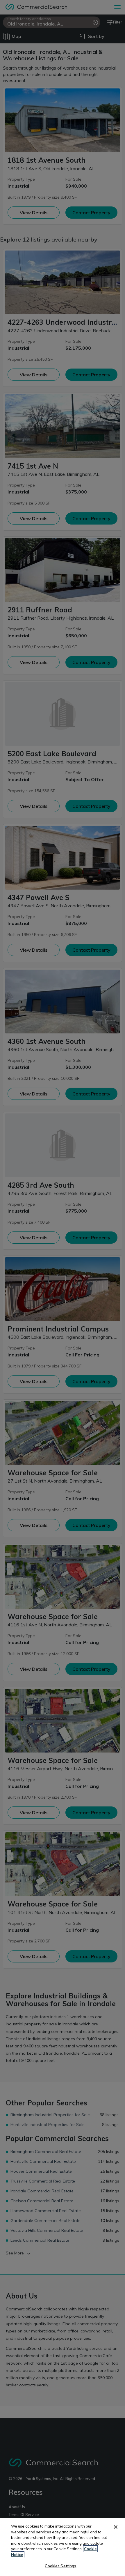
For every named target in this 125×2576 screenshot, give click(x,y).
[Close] (116, 2527)
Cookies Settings (60, 2566)
